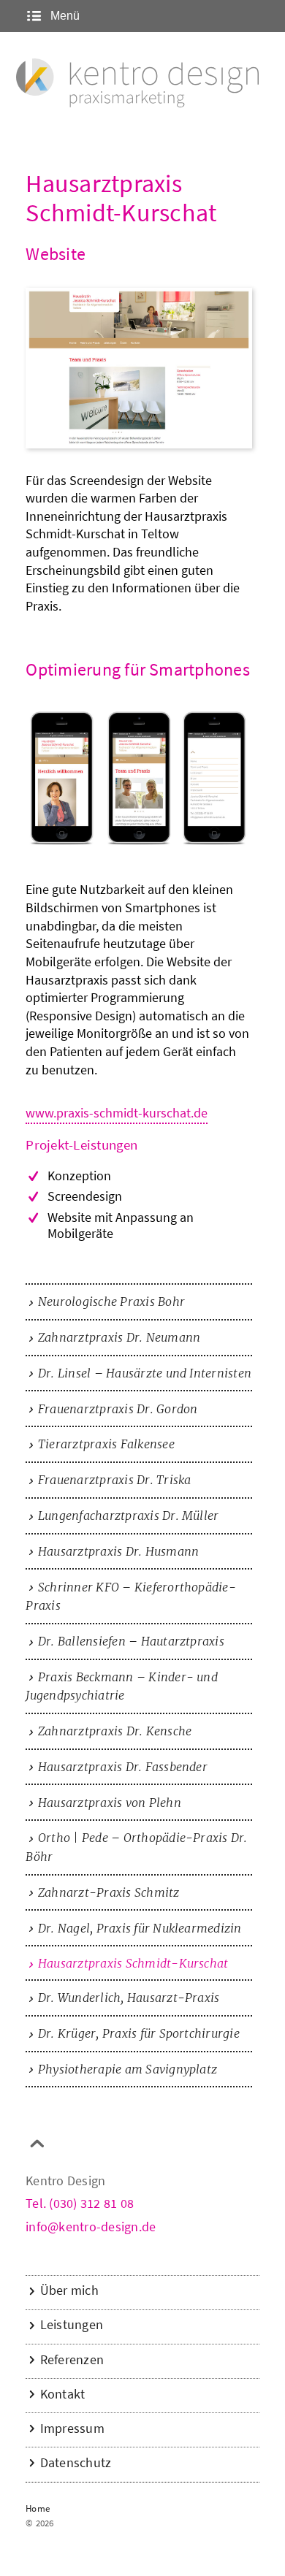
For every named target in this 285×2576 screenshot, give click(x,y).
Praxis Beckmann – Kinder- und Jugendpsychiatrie (122, 1686)
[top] (37, 2148)
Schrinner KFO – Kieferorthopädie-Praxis (131, 1597)
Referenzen (72, 2360)
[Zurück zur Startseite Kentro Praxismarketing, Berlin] (137, 84)
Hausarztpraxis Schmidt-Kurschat (133, 1963)
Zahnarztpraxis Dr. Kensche (115, 1731)
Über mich (69, 2290)
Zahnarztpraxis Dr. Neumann (119, 1337)
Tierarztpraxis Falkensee (106, 1444)
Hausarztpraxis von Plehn (110, 1803)
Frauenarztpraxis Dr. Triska (114, 1480)
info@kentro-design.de (91, 2228)
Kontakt (63, 2394)
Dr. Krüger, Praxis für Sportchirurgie (139, 2033)
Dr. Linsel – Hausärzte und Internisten (145, 1373)
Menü (64, 16)
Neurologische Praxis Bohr (111, 1302)
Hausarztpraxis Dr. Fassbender (123, 1767)
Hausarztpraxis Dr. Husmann (118, 1551)
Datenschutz (76, 2463)
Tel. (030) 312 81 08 (80, 2205)
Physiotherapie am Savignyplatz (128, 2069)
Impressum (72, 2428)
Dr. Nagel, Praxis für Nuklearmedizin (140, 1928)
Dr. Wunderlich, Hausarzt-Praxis (129, 1998)
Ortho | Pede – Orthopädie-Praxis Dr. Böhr (136, 1847)
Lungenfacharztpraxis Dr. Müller (128, 1516)
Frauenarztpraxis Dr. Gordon (118, 1409)
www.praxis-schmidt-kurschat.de (117, 1114)
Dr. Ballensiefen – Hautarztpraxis (131, 1641)
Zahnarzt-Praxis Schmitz (109, 1892)
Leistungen (72, 2325)
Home (38, 2509)
